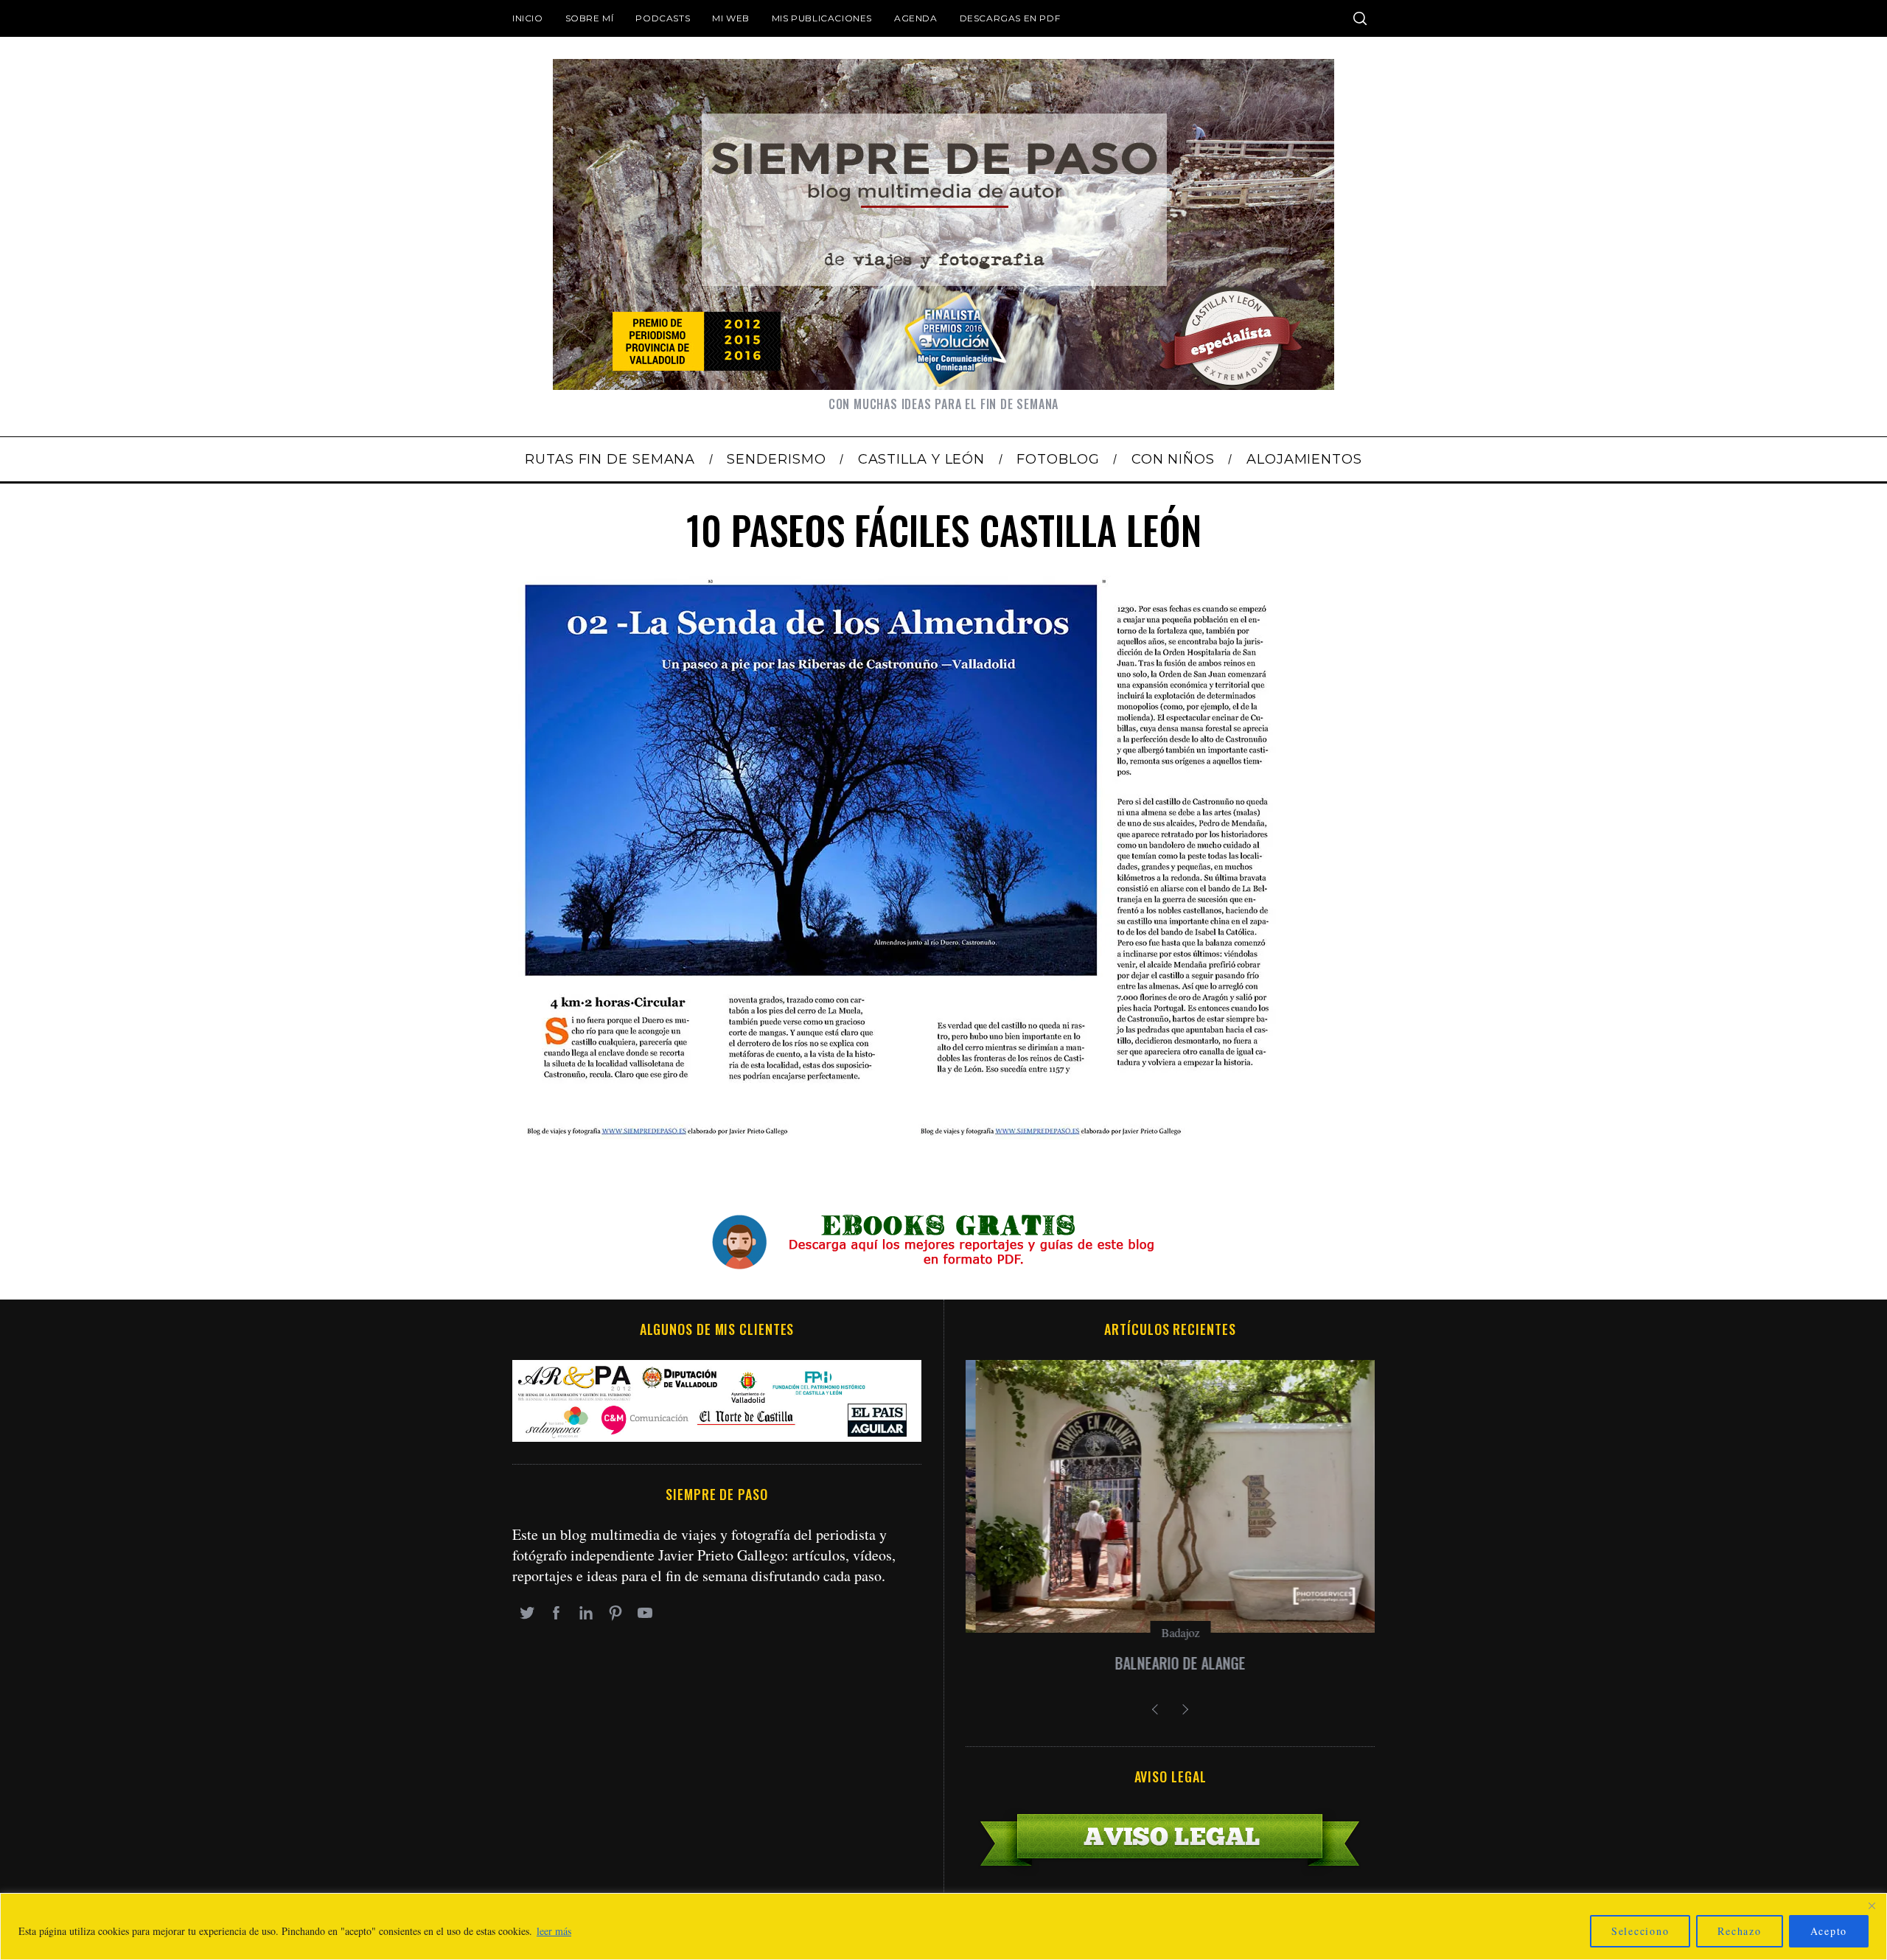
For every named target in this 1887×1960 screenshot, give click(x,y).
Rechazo (1739, 1931)
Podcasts (663, 18)
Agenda (916, 18)
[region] (943, 1926)
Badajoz (1171, 1632)
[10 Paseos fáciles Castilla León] (899, 1134)
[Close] (1872, 1905)
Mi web (731, 18)
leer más (554, 1931)
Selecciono (1640, 1931)
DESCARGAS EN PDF (1010, 18)
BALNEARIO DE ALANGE (1170, 1663)
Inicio (528, 18)
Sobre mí (590, 18)
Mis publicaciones (822, 18)
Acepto (1829, 1931)
